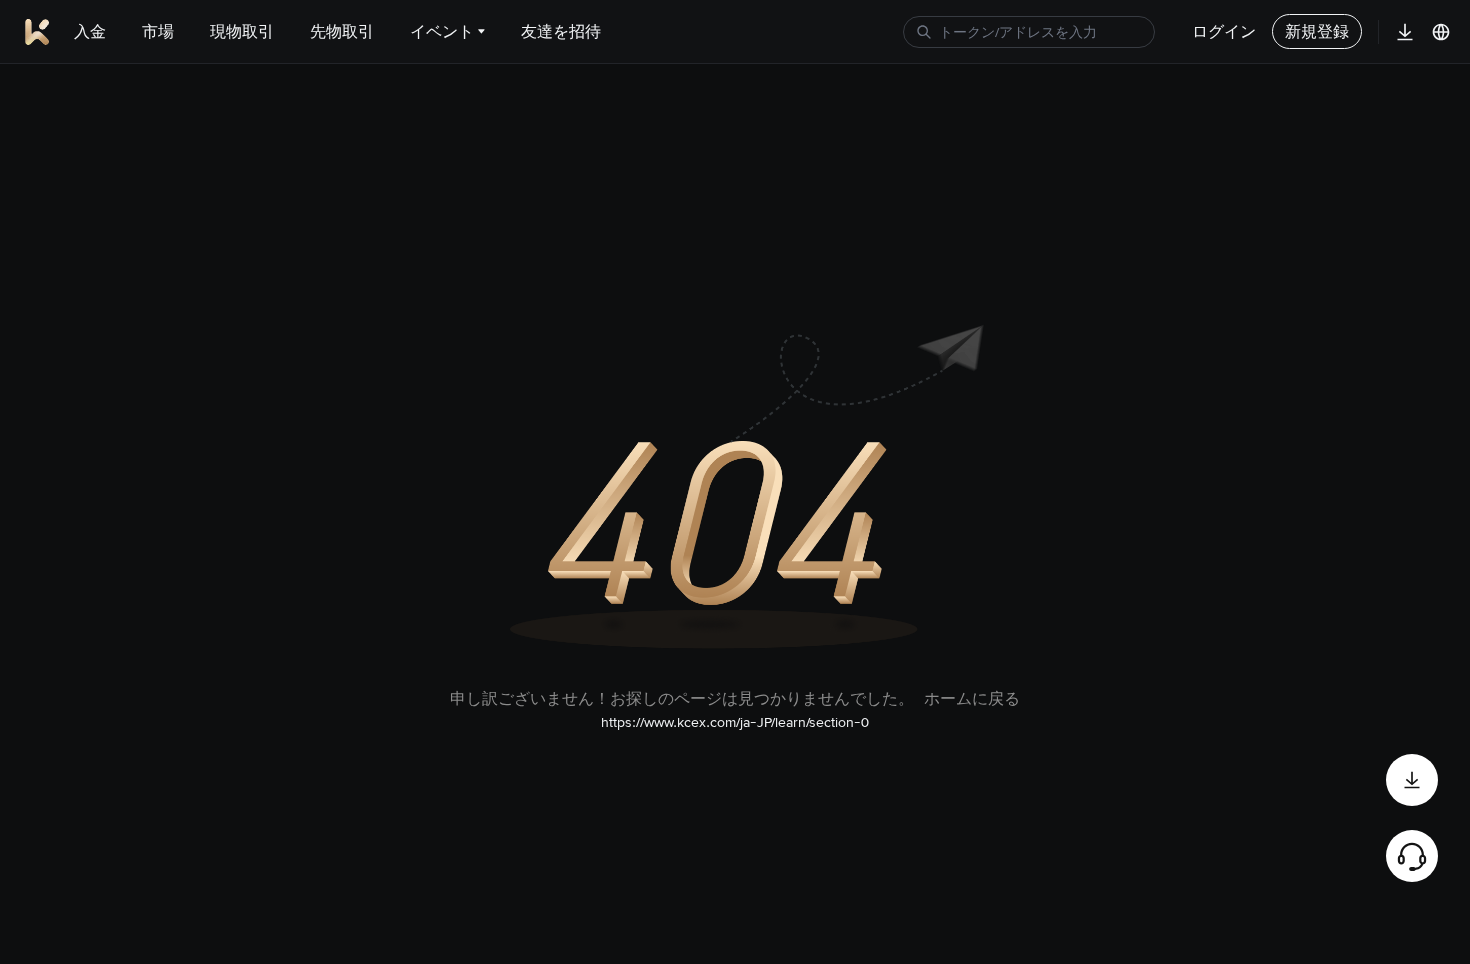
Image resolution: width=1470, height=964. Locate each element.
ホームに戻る (972, 698)
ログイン (1224, 31)
